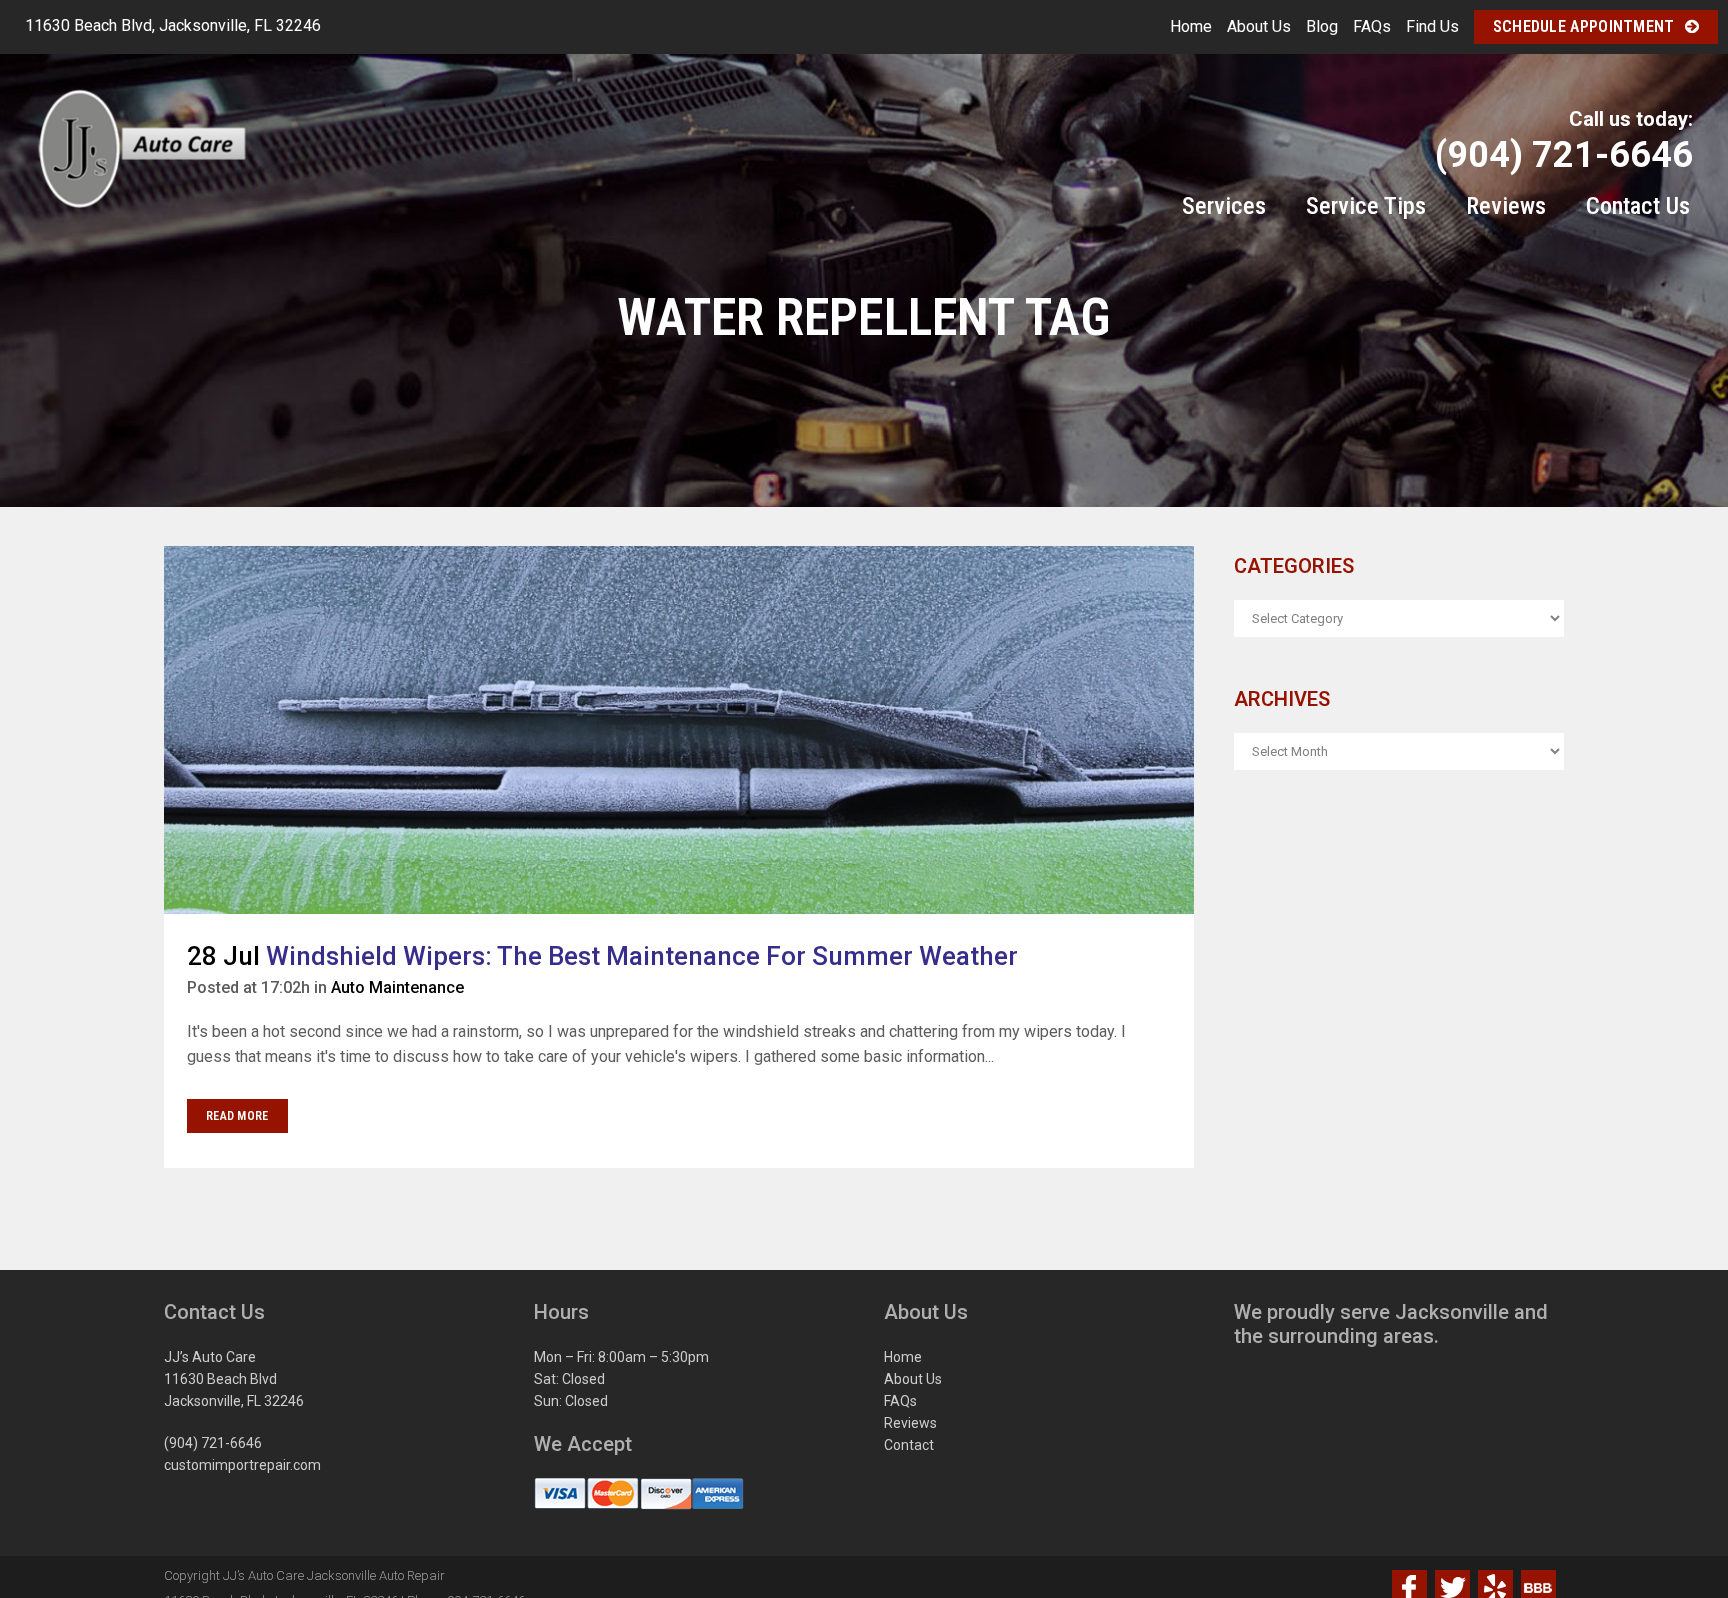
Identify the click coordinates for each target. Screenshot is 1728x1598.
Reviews (910, 1423)
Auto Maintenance (397, 987)
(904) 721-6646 (213, 1443)
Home (1191, 26)
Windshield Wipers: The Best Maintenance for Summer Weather (642, 956)
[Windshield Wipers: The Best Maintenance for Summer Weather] (679, 730)
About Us (1259, 26)
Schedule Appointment (1584, 26)
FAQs (1372, 26)
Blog (1322, 26)
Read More (237, 1116)
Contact (909, 1445)
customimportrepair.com (242, 1465)
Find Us (1432, 26)
